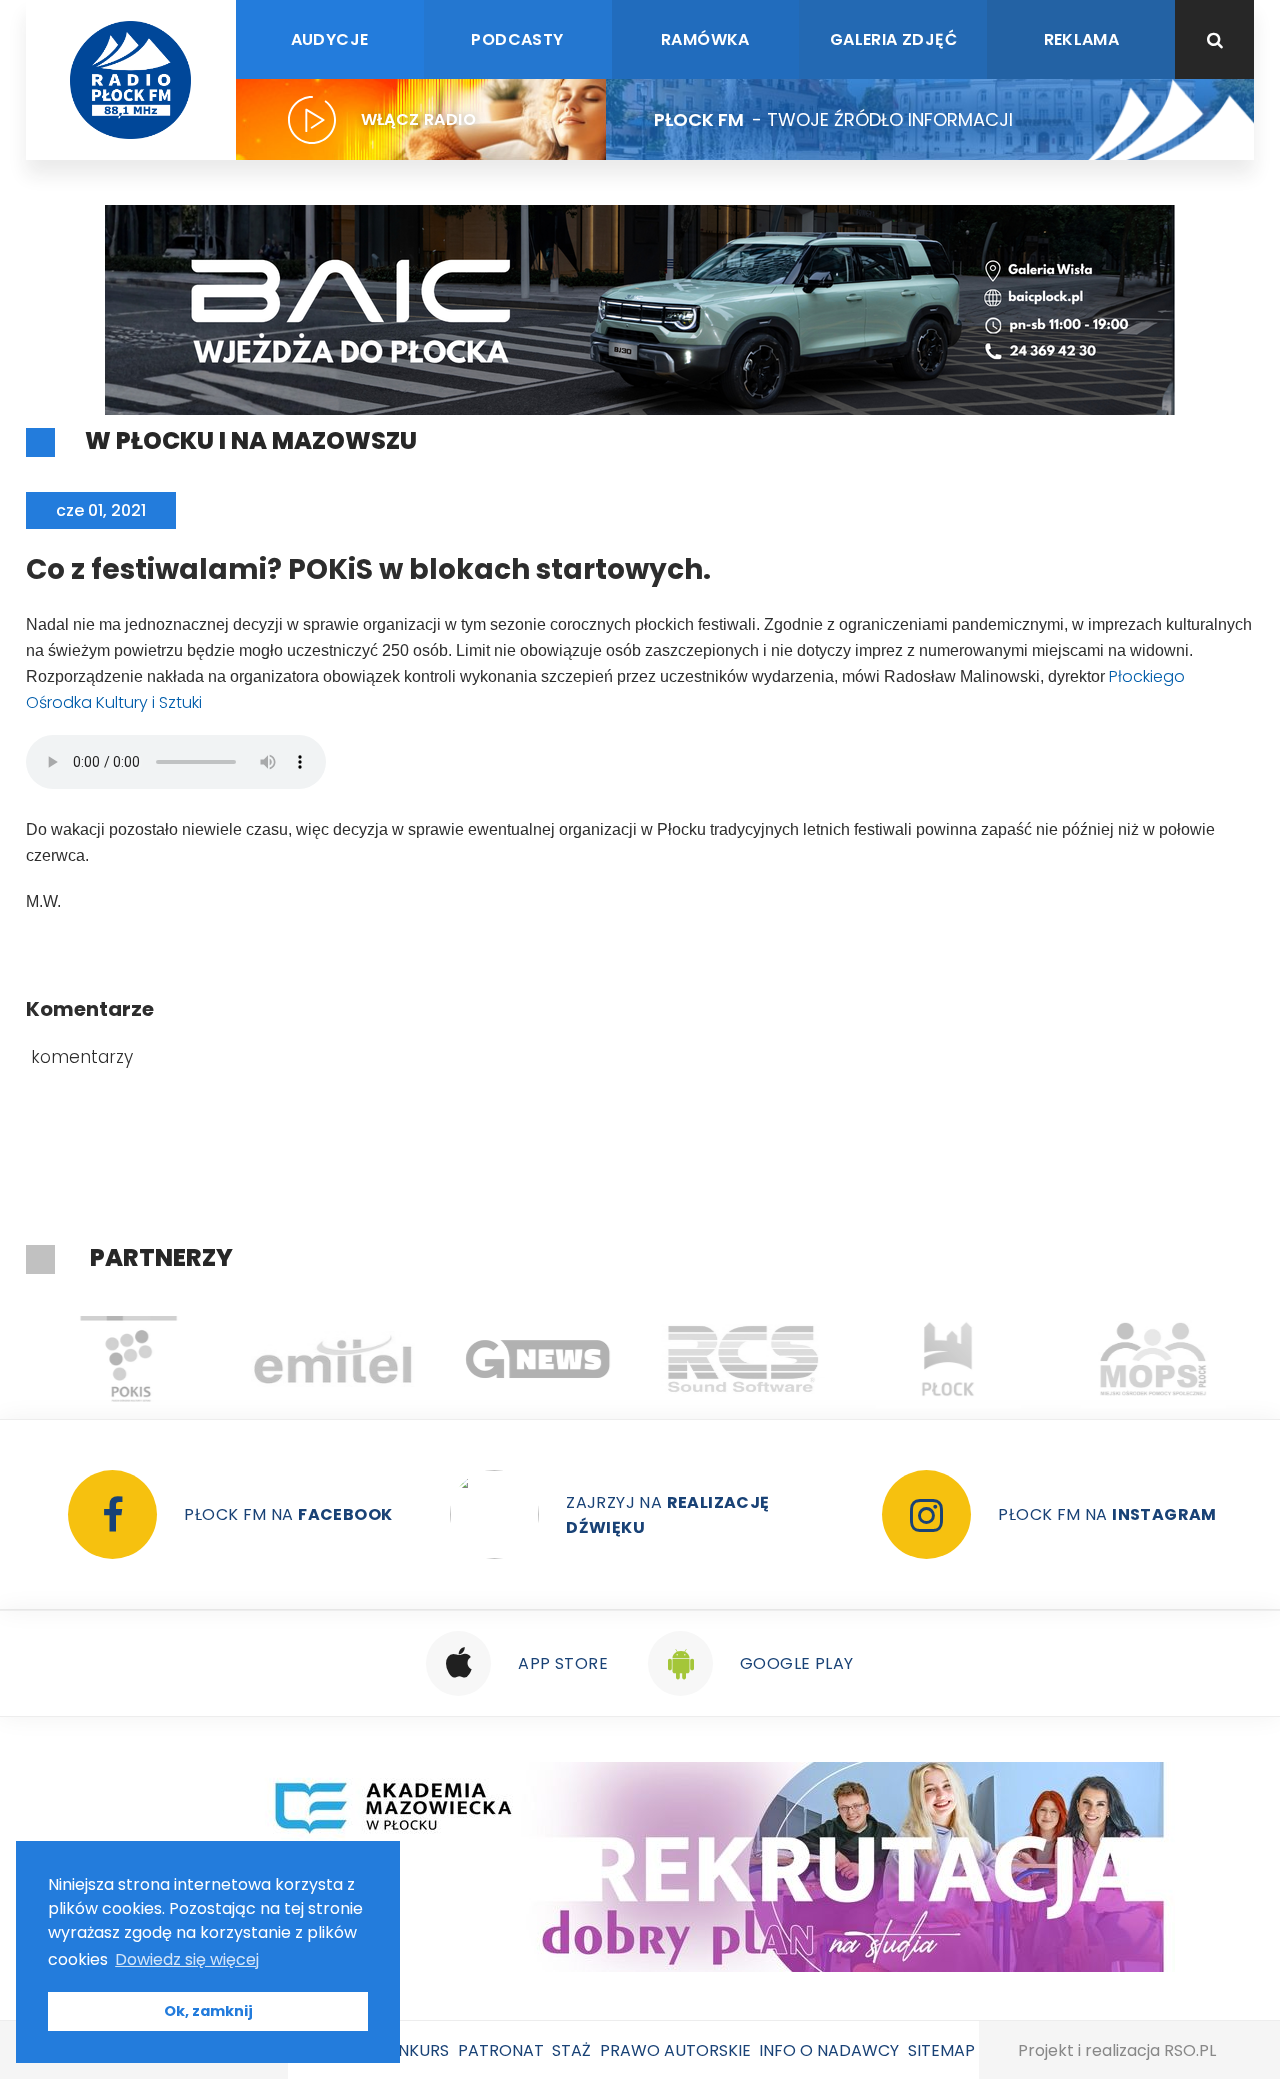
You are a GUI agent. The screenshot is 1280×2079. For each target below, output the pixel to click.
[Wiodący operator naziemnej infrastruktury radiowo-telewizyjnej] (333, 1359)
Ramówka (705, 39)
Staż (571, 2050)
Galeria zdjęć (893, 39)
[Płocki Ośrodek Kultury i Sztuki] (128, 1359)
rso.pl (1190, 2050)
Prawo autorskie (675, 2050)
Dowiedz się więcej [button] (187, 1959)
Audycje (330, 39)
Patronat (501, 2050)
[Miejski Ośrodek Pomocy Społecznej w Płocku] (1153, 1359)
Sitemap (941, 2050)
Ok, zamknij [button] (208, 2011)
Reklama (1082, 39)
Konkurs (412, 2050)
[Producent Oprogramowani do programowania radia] (743, 1359)
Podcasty (517, 39)
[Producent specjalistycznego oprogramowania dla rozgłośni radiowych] (538, 1359)
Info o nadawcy (829, 2050)
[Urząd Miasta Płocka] (948, 1359)
